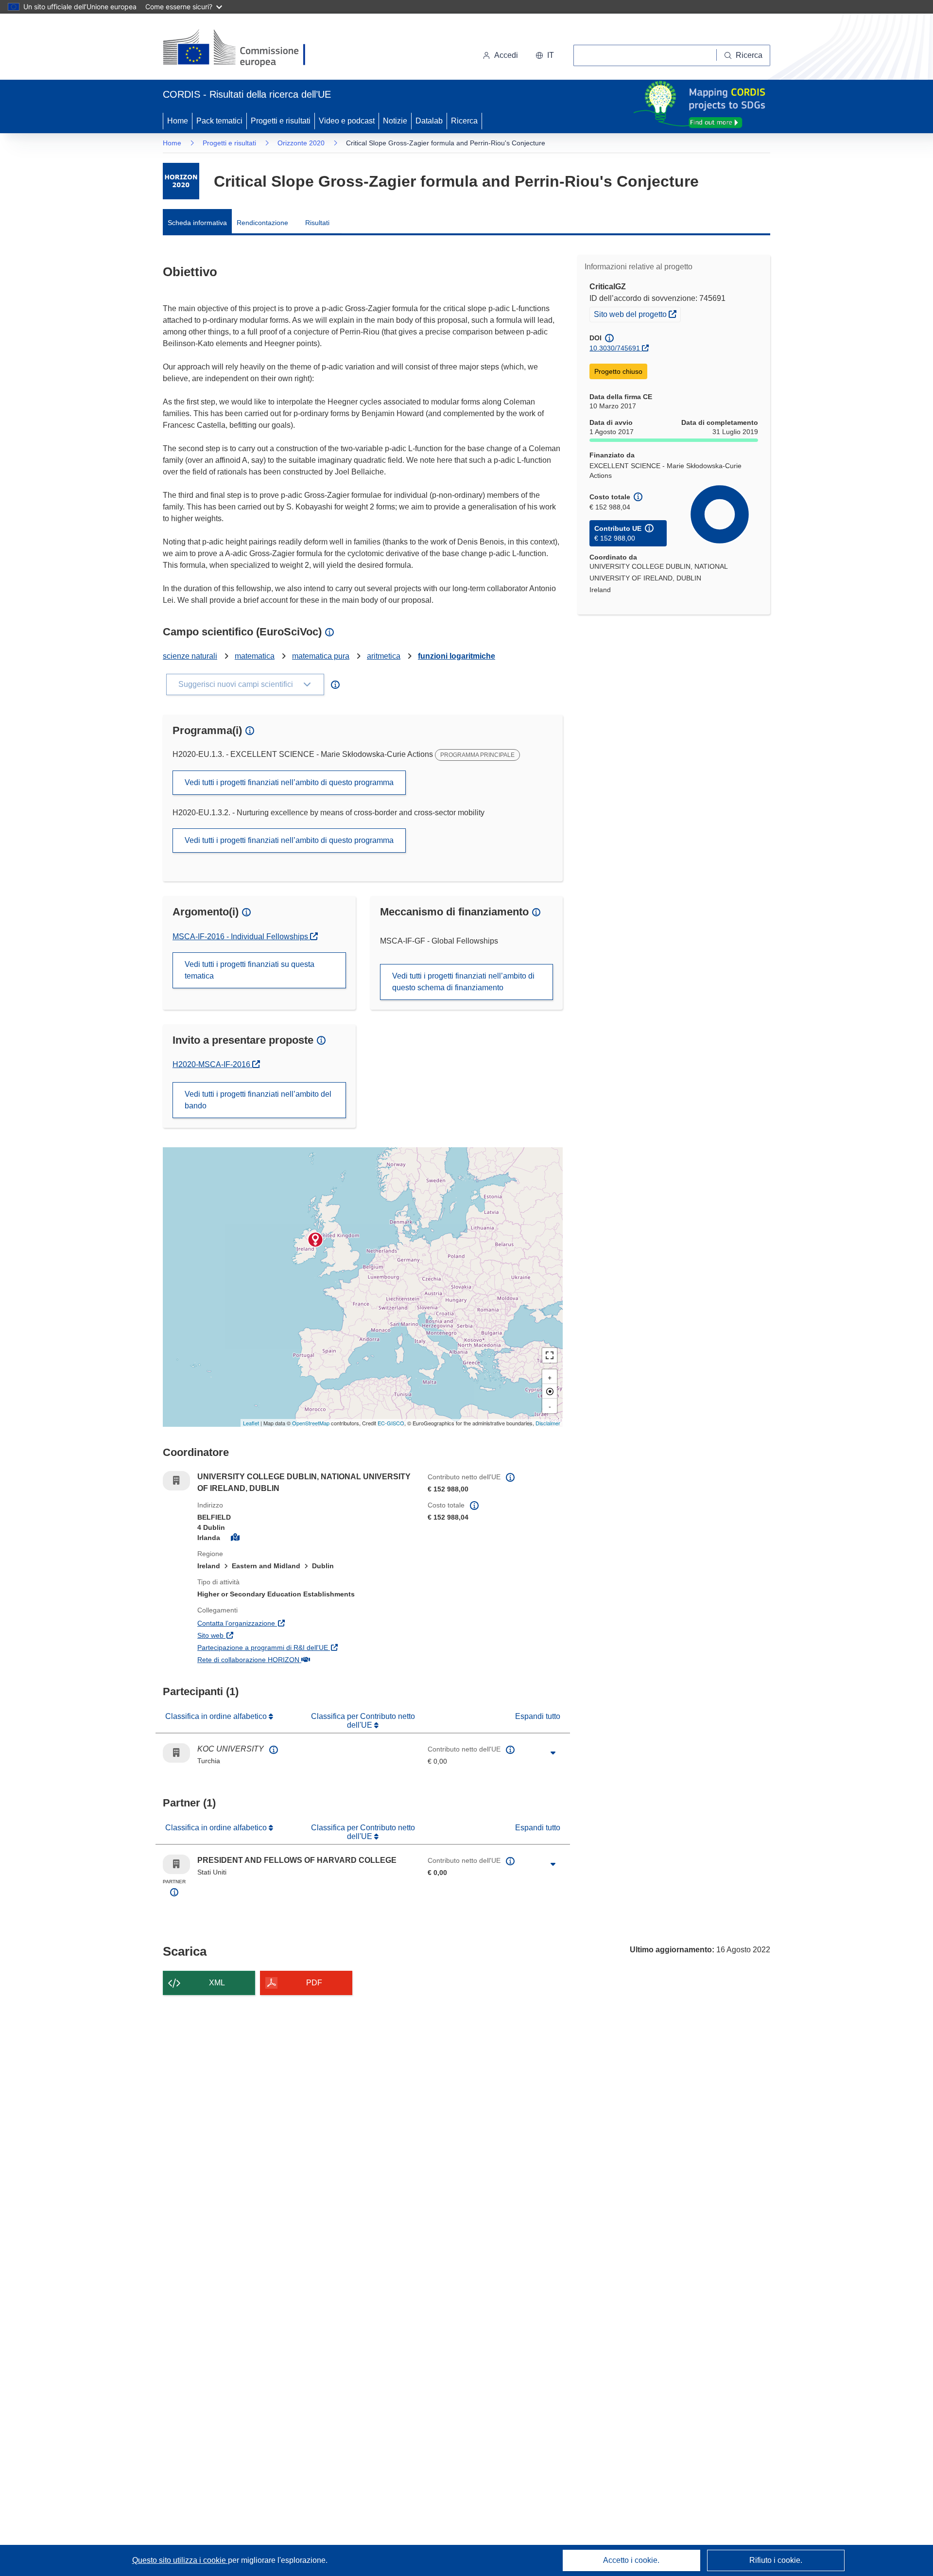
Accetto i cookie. (631, 2560)
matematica (255, 656)
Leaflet (251, 1423)
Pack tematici (219, 121)
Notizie (395, 121)
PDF (314, 1983)
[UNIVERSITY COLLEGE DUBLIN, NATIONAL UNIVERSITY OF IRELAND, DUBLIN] (315, 1240)
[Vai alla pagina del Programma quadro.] (181, 181)
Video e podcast (347, 121)
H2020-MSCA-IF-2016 (216, 1064)
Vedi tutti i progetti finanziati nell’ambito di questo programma (289, 782)
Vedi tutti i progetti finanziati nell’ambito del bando (258, 1100)
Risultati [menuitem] (317, 223)
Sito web (257, 1635)
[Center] (550, 1391)
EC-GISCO (391, 1423)
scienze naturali (190, 656)
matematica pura (321, 656)
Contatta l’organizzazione (283, 1623)
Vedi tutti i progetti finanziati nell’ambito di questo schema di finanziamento (463, 982)
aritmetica (384, 656)
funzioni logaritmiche (457, 656)
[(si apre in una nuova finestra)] (240, 49)
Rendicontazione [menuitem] (262, 223)
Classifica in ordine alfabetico (217, 1716)
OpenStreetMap (311, 1423)
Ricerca (464, 121)
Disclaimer (548, 1423)
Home (178, 121)
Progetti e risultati (281, 121)
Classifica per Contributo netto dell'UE (363, 1721)
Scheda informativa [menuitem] (197, 223)
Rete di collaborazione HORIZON (295, 1659)
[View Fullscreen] (550, 1355)
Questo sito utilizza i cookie (180, 2560)
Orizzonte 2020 (301, 143)
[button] (545, 55)
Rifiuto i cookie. (776, 2560)
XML (217, 1983)
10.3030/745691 (615, 348)
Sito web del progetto (637, 314)
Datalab (429, 121)
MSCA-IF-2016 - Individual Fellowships (241, 937)
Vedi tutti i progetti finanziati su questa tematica (250, 970)
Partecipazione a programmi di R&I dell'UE (305, 1647)
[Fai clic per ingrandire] (553, 1753)
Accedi (506, 55)
